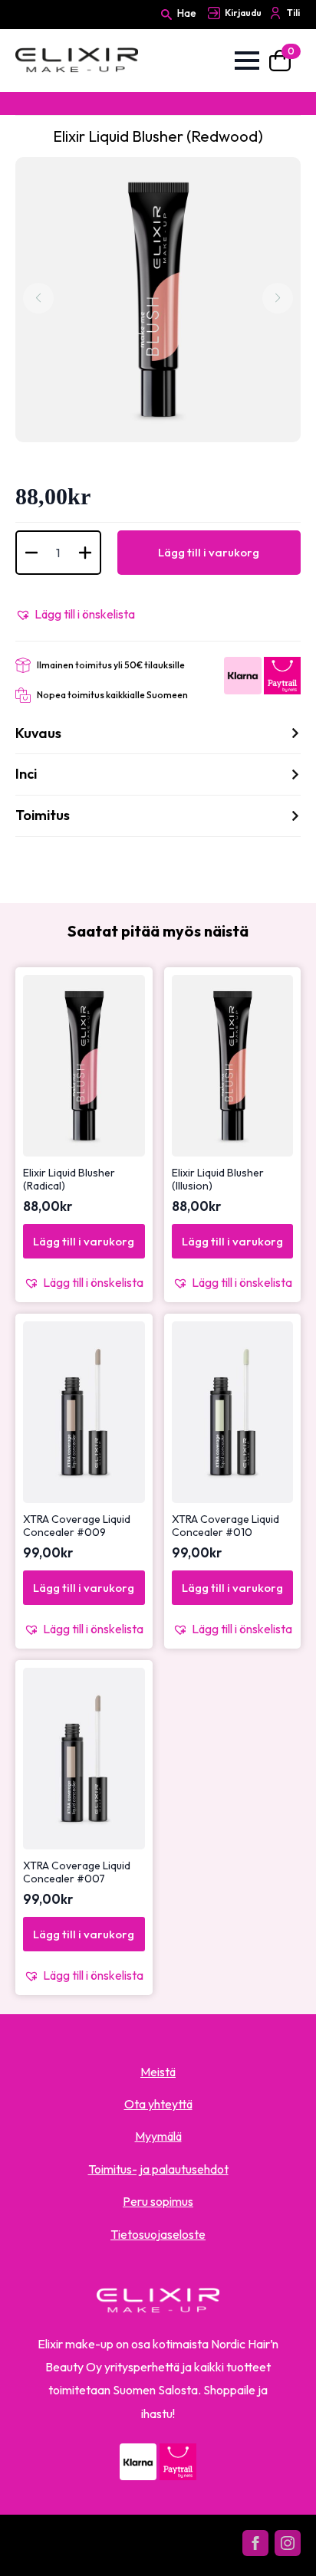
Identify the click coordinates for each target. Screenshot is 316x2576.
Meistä (158, 2072)
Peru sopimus (158, 2201)
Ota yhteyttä (158, 2104)
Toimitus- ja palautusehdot (158, 2169)
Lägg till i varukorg (209, 552)
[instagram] (288, 2543)
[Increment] (85, 553)
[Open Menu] (247, 61)
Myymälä (158, 2136)
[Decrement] (31, 553)
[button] (75, 614)
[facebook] (255, 2543)
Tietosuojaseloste (158, 2234)
